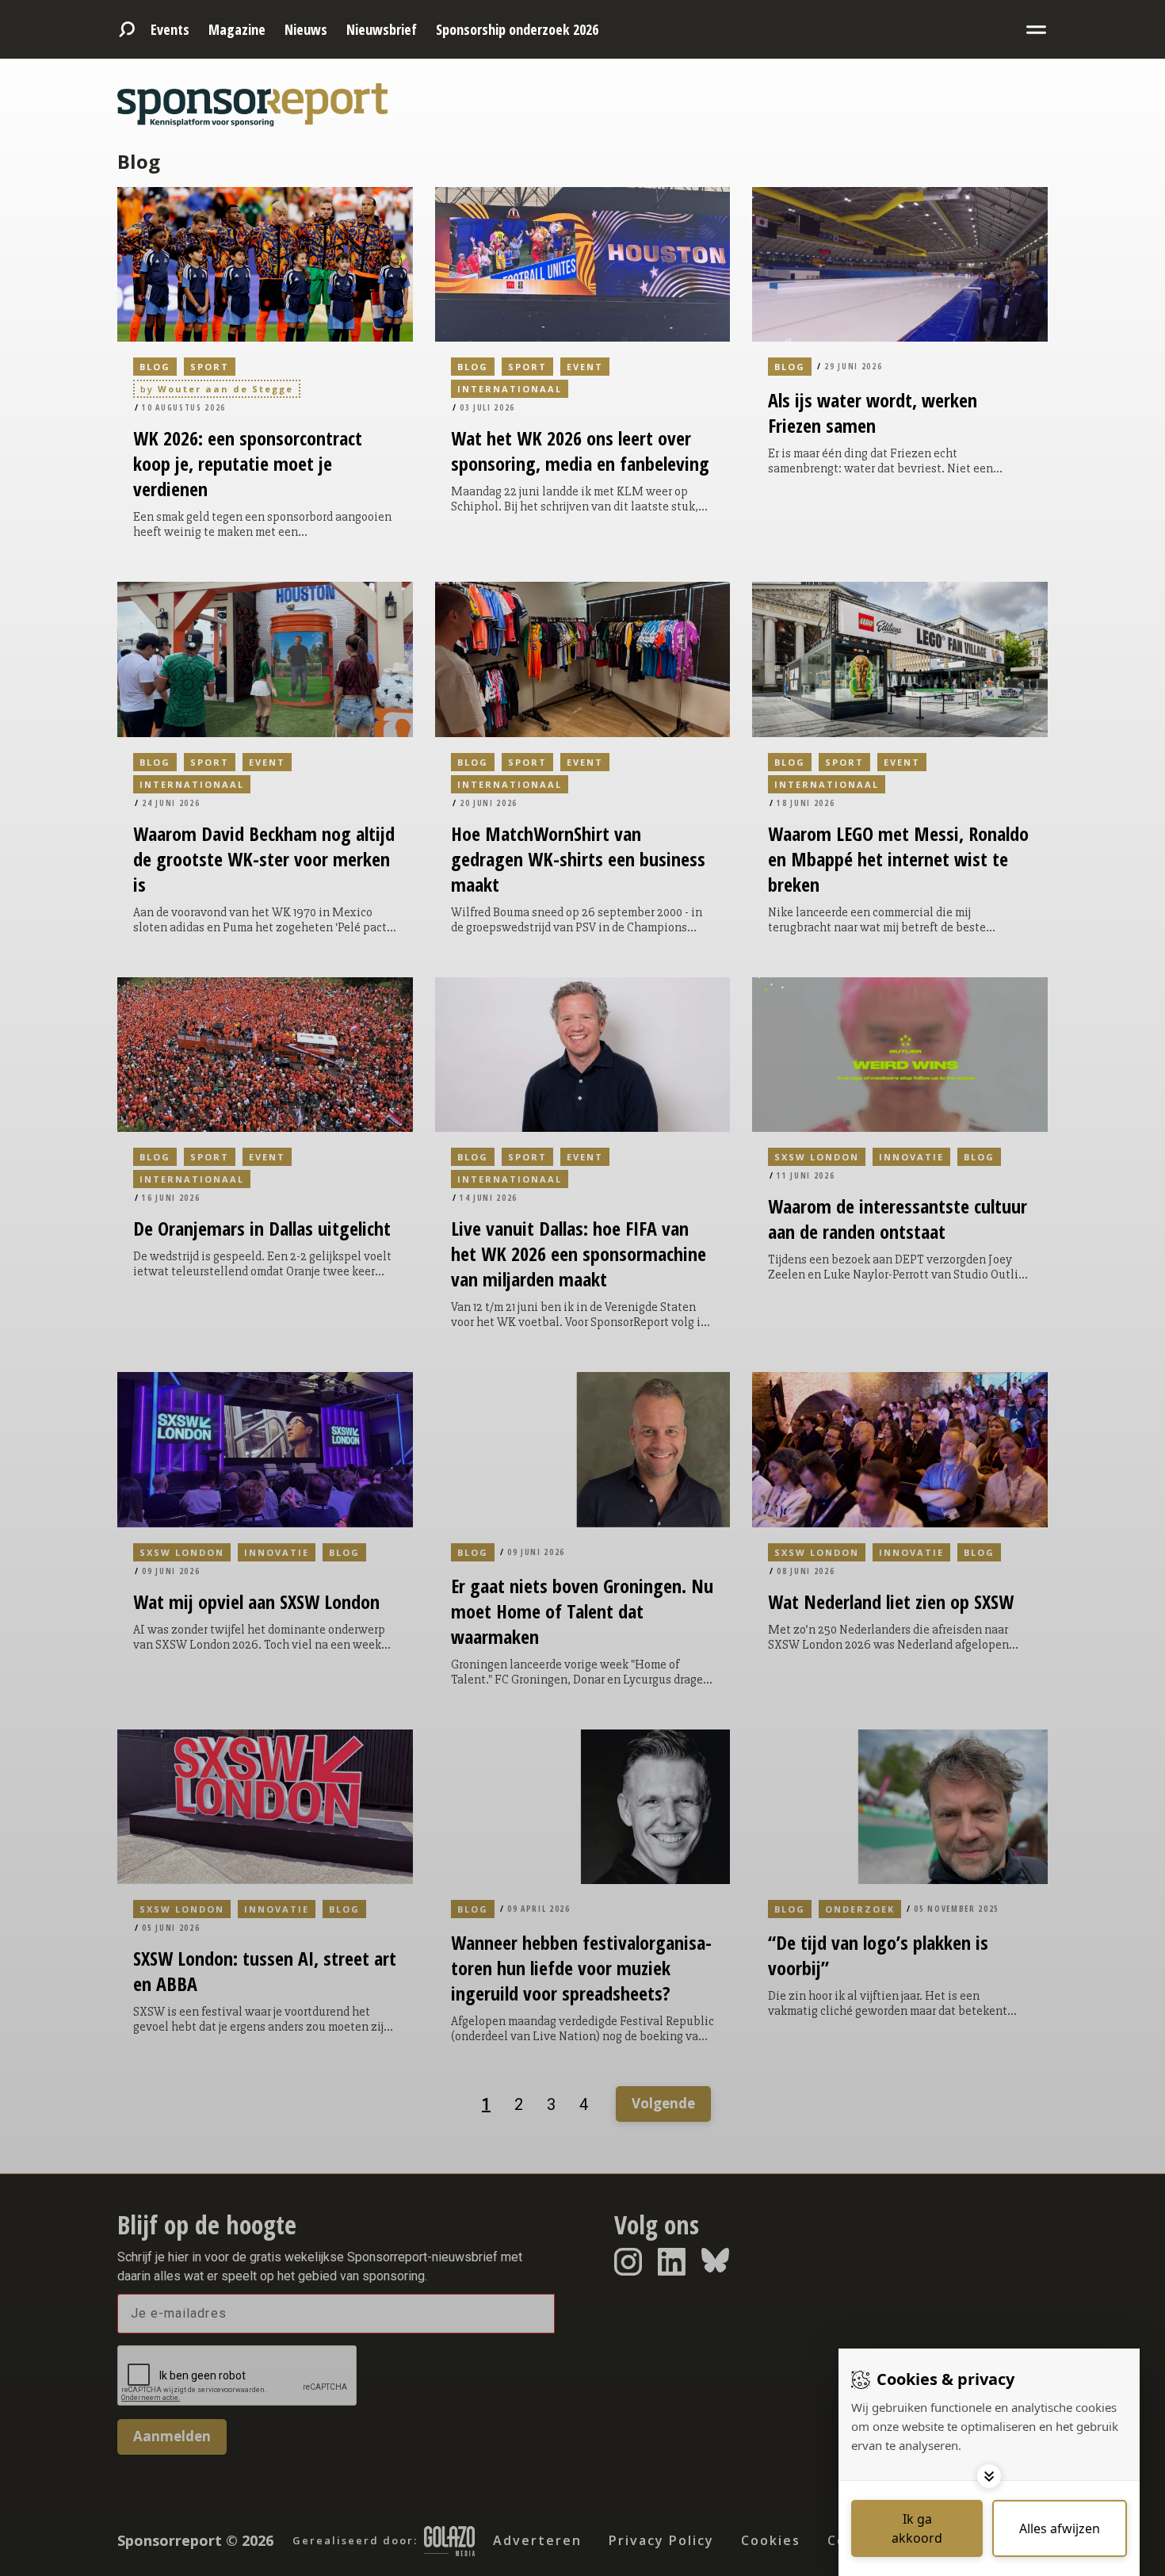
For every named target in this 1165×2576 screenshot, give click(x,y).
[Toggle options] (989, 2476)
